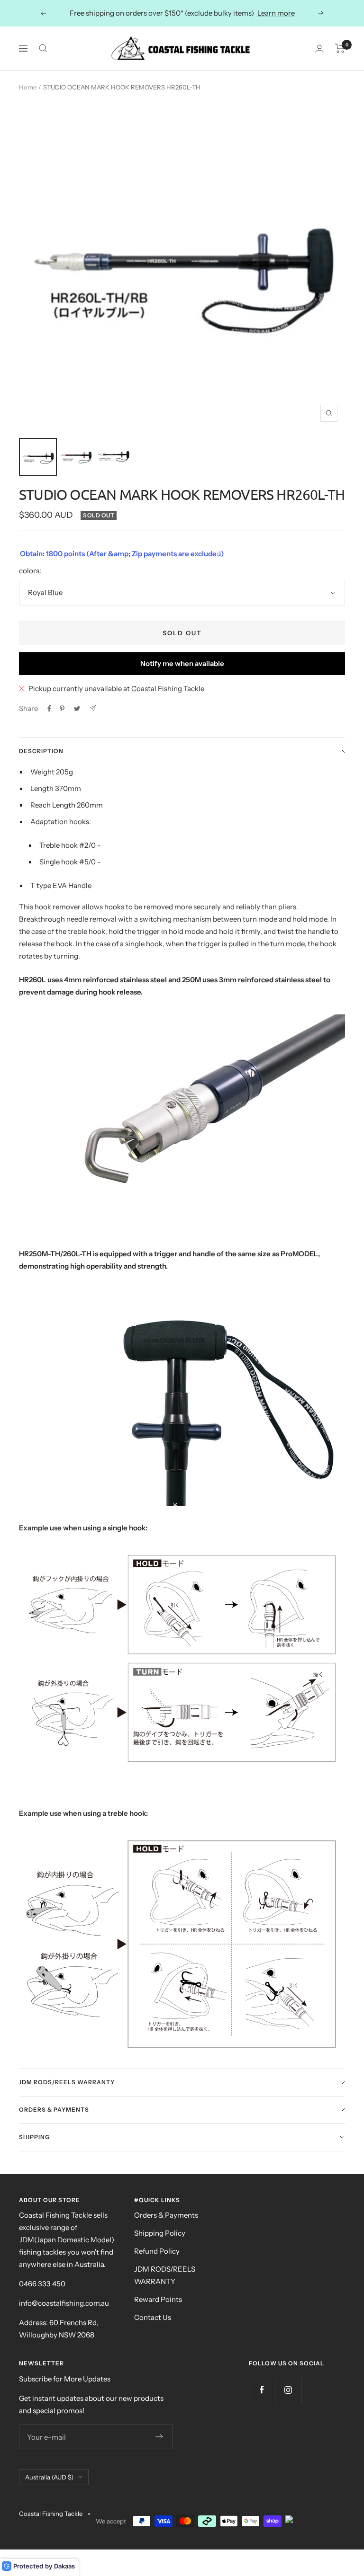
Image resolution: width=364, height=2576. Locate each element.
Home (28, 87)
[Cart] (340, 48)
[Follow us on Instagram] (288, 2390)
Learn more (276, 13)
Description (41, 751)
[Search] (43, 48)
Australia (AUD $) (49, 2477)
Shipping (34, 2137)
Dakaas (64, 2566)
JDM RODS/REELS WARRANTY (165, 2275)
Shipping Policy (160, 2233)
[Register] (159, 2437)
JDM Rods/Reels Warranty (67, 2082)
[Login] (319, 49)
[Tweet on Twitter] (77, 709)
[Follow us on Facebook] (262, 2390)
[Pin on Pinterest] (62, 709)
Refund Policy (157, 2251)
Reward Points (158, 2299)
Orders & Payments (54, 2110)
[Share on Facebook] (49, 709)
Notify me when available (182, 663)
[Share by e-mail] (93, 708)
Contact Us (153, 2317)
